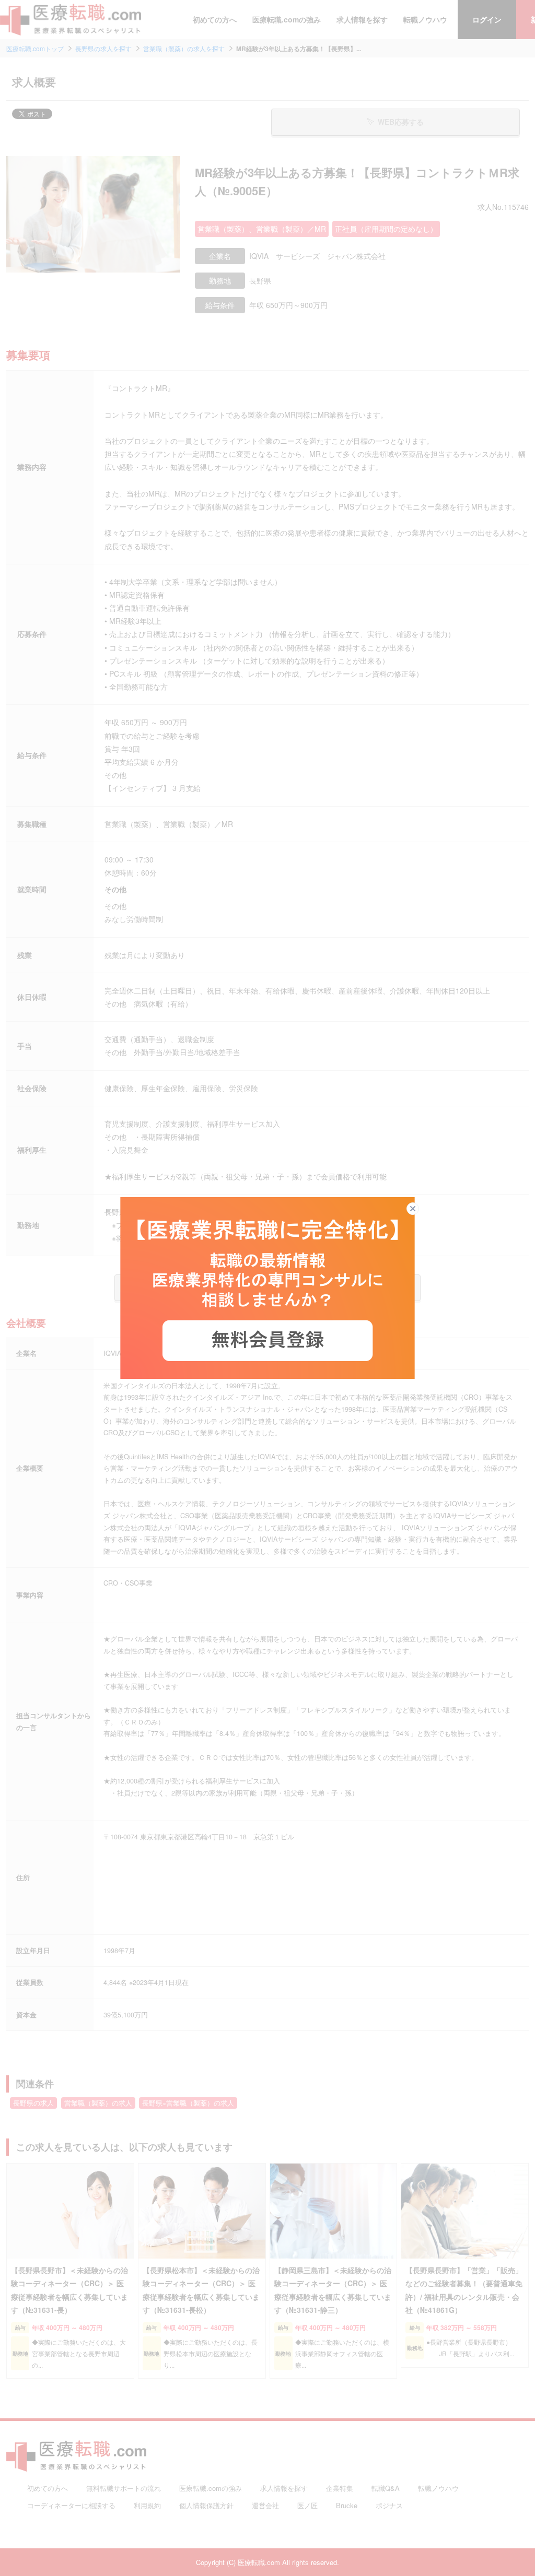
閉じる (419, 1209)
